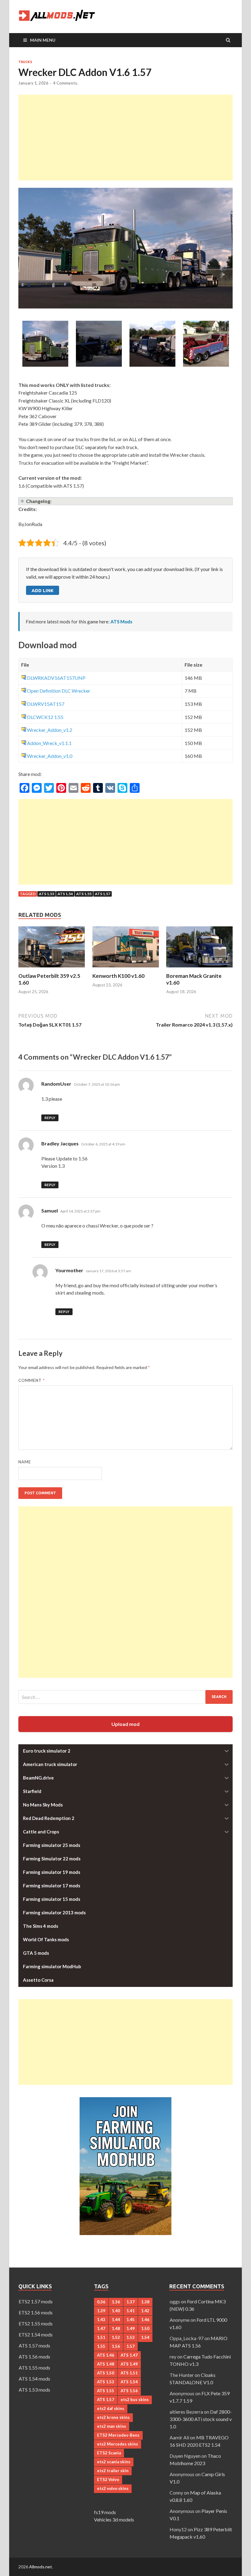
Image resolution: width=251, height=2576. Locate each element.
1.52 (116, 2337)
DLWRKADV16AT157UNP (56, 678)
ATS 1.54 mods (34, 2379)
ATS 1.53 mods (34, 2390)
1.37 (131, 2302)
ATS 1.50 (106, 2373)
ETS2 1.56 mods (36, 2312)
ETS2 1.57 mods (36, 2301)
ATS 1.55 (84, 894)
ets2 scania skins (114, 2462)
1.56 (116, 2346)
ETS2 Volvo (108, 2480)
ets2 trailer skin (113, 2471)
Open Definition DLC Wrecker (59, 691)
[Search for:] (125, 1697)
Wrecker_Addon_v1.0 (50, 756)
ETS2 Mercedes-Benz (118, 2435)
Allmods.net (41, 2567)
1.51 (101, 2337)
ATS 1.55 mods (34, 2368)
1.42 (145, 2311)
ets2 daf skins (111, 2408)
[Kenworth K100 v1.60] (126, 969)
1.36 (116, 2302)
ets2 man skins (112, 2426)
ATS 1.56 (129, 2391)
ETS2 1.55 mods (36, 2323)
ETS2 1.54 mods (36, 2334)
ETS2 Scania (109, 2453)
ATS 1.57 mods (34, 2345)
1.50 (145, 2328)
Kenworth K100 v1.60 (118, 976)
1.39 (101, 2311)
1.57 (131, 2346)
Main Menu (43, 40)
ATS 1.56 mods (34, 2357)
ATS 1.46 (106, 2355)
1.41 (131, 2311)
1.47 (101, 2328)
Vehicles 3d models (114, 2519)
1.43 (101, 2320)
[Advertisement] (125, 138)
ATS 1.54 (65, 894)
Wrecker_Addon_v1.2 (50, 730)
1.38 (145, 2302)
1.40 (116, 2311)
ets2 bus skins (135, 2400)
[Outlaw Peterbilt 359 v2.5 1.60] (52, 969)
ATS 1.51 (129, 2373)
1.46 (145, 2320)
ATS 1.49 (129, 2364)
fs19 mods (105, 2512)
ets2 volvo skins (113, 2488)
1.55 (101, 2346)
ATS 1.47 (129, 2355)
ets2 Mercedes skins (118, 2444)
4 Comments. (66, 83)
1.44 (116, 2320)
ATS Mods (121, 622)
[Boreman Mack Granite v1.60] (199, 969)
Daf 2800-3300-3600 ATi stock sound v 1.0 (201, 2419)
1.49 (131, 2328)
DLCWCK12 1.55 (45, 717)
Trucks (25, 62)
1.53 (131, 2337)
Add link (43, 590)
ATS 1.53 (47, 894)
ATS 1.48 (106, 2364)
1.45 (131, 2320)
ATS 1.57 (103, 894)
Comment (32, 1380)
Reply (50, 1118)
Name (25, 1462)
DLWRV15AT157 (46, 704)
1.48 (116, 2328)
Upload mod (125, 1724)
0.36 (101, 2302)
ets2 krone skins (113, 2417)
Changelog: (39, 501)
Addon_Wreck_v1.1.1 (49, 743)
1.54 (145, 2337)
